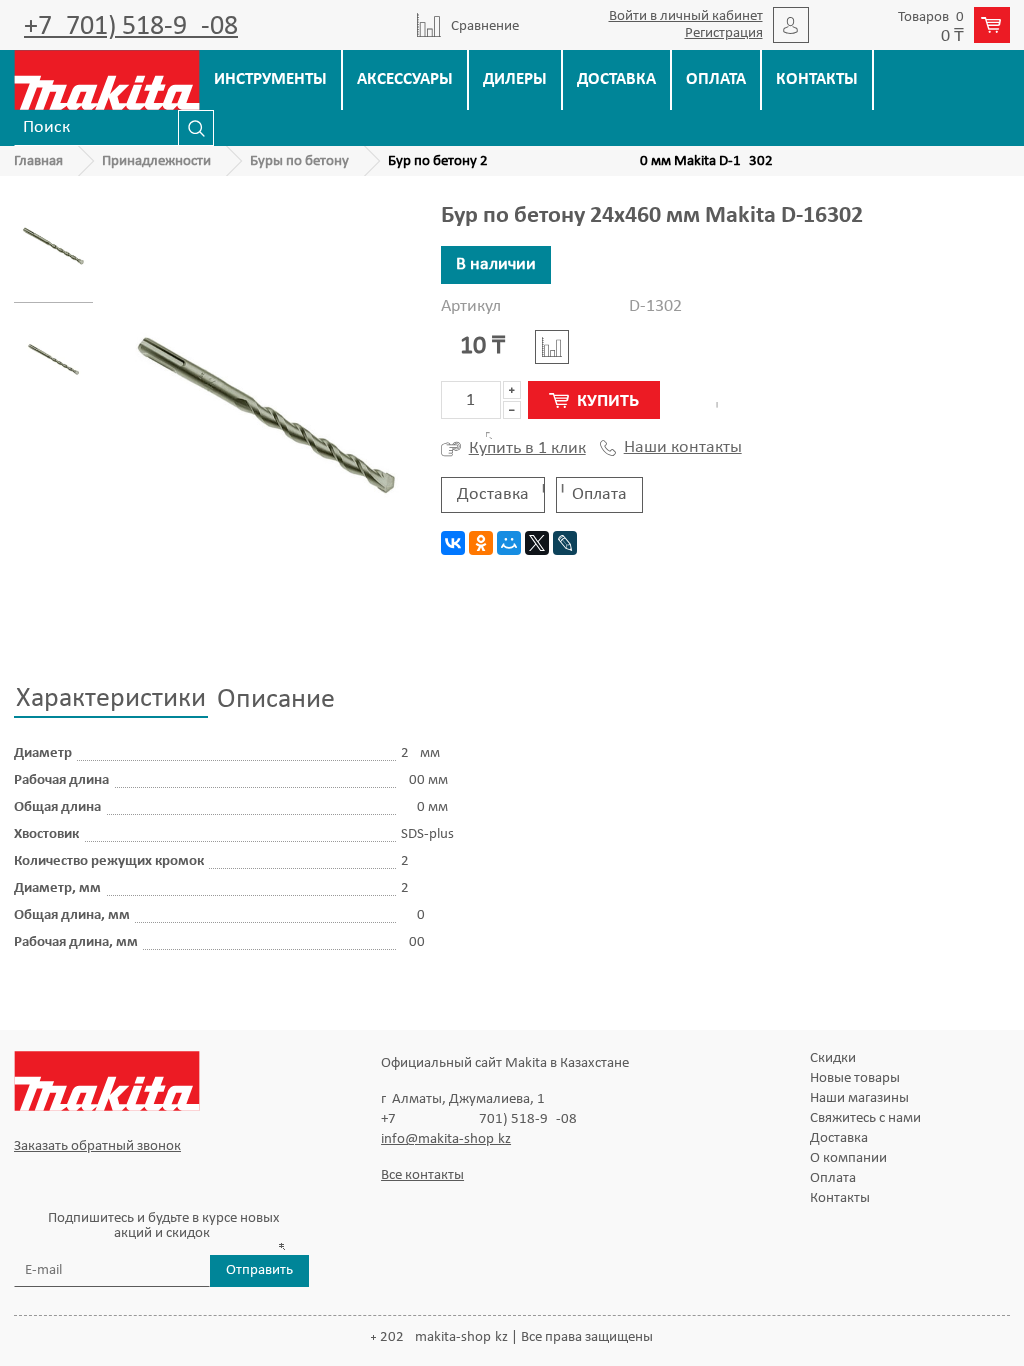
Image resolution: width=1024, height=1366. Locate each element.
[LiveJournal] (565, 543)
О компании (848, 1158)
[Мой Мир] (509, 543)
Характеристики (111, 699)
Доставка (616, 79)
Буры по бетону (299, 161)
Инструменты (270, 79)
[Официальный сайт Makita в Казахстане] (107, 79)
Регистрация (724, 33)
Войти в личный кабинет (686, 16)
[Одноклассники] (481, 543)
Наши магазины (859, 1098)
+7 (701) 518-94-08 (131, 27)
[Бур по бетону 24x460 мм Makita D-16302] (53, 246)
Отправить (259, 1270)
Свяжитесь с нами (865, 1118)
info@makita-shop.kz (446, 1139)
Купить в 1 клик (527, 448)
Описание (276, 700)
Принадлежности (156, 161)
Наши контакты (683, 448)
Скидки (833, 1058)
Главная (38, 161)
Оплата (716, 79)
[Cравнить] (552, 347)
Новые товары (855, 1078)
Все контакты (422, 1175)
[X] (537, 543)
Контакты (817, 79)
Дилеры (515, 79)
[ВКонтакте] (453, 543)
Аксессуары (405, 79)
